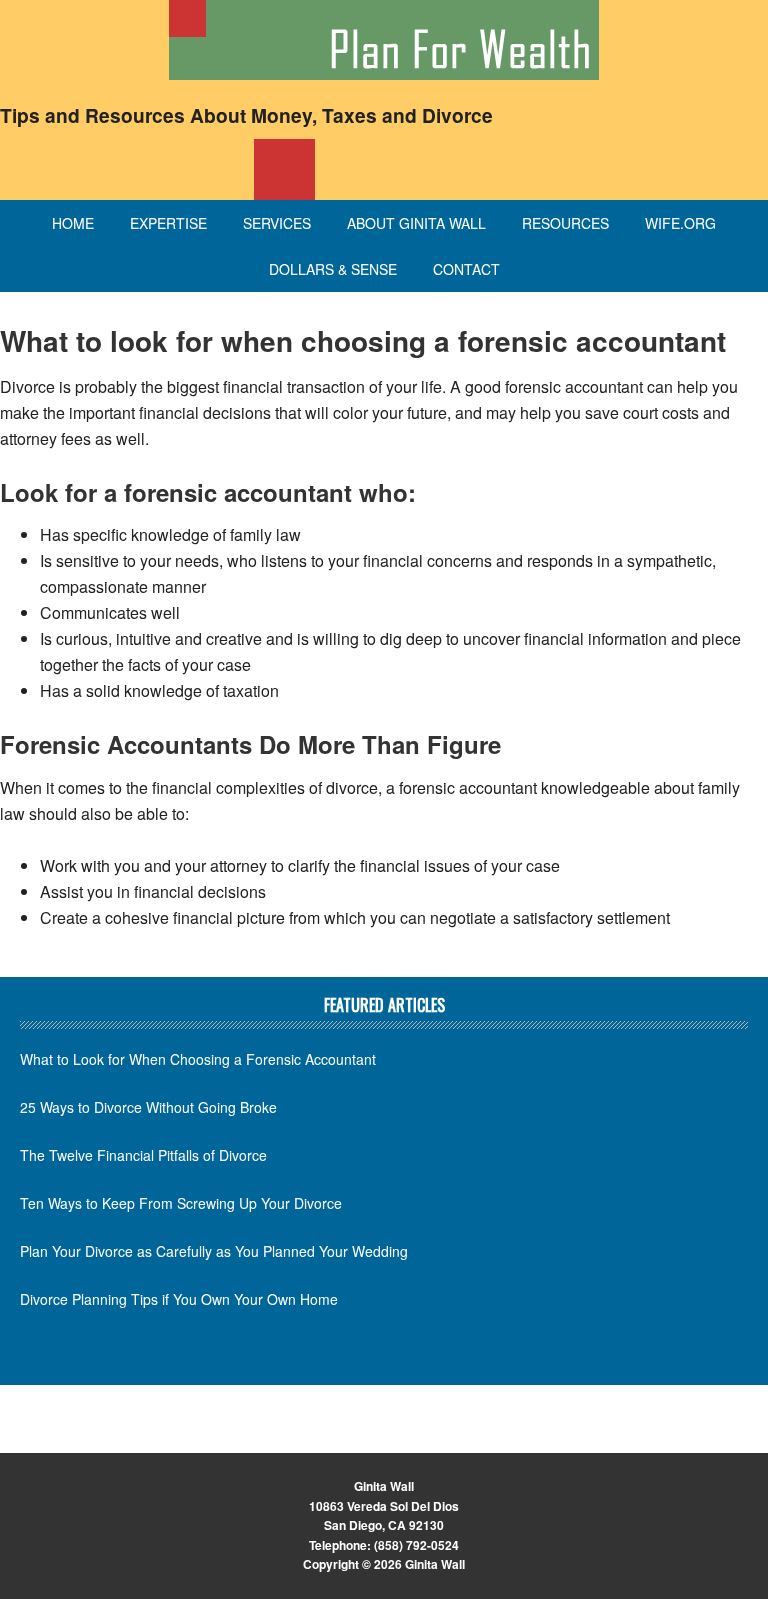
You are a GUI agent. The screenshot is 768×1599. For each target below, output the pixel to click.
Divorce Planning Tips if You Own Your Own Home (179, 1299)
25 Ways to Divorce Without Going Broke (148, 1107)
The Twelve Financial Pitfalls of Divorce (143, 1155)
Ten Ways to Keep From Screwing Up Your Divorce (181, 1203)
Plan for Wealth (384, 40)
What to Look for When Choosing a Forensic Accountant (198, 1059)
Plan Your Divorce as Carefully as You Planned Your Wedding (214, 1251)
